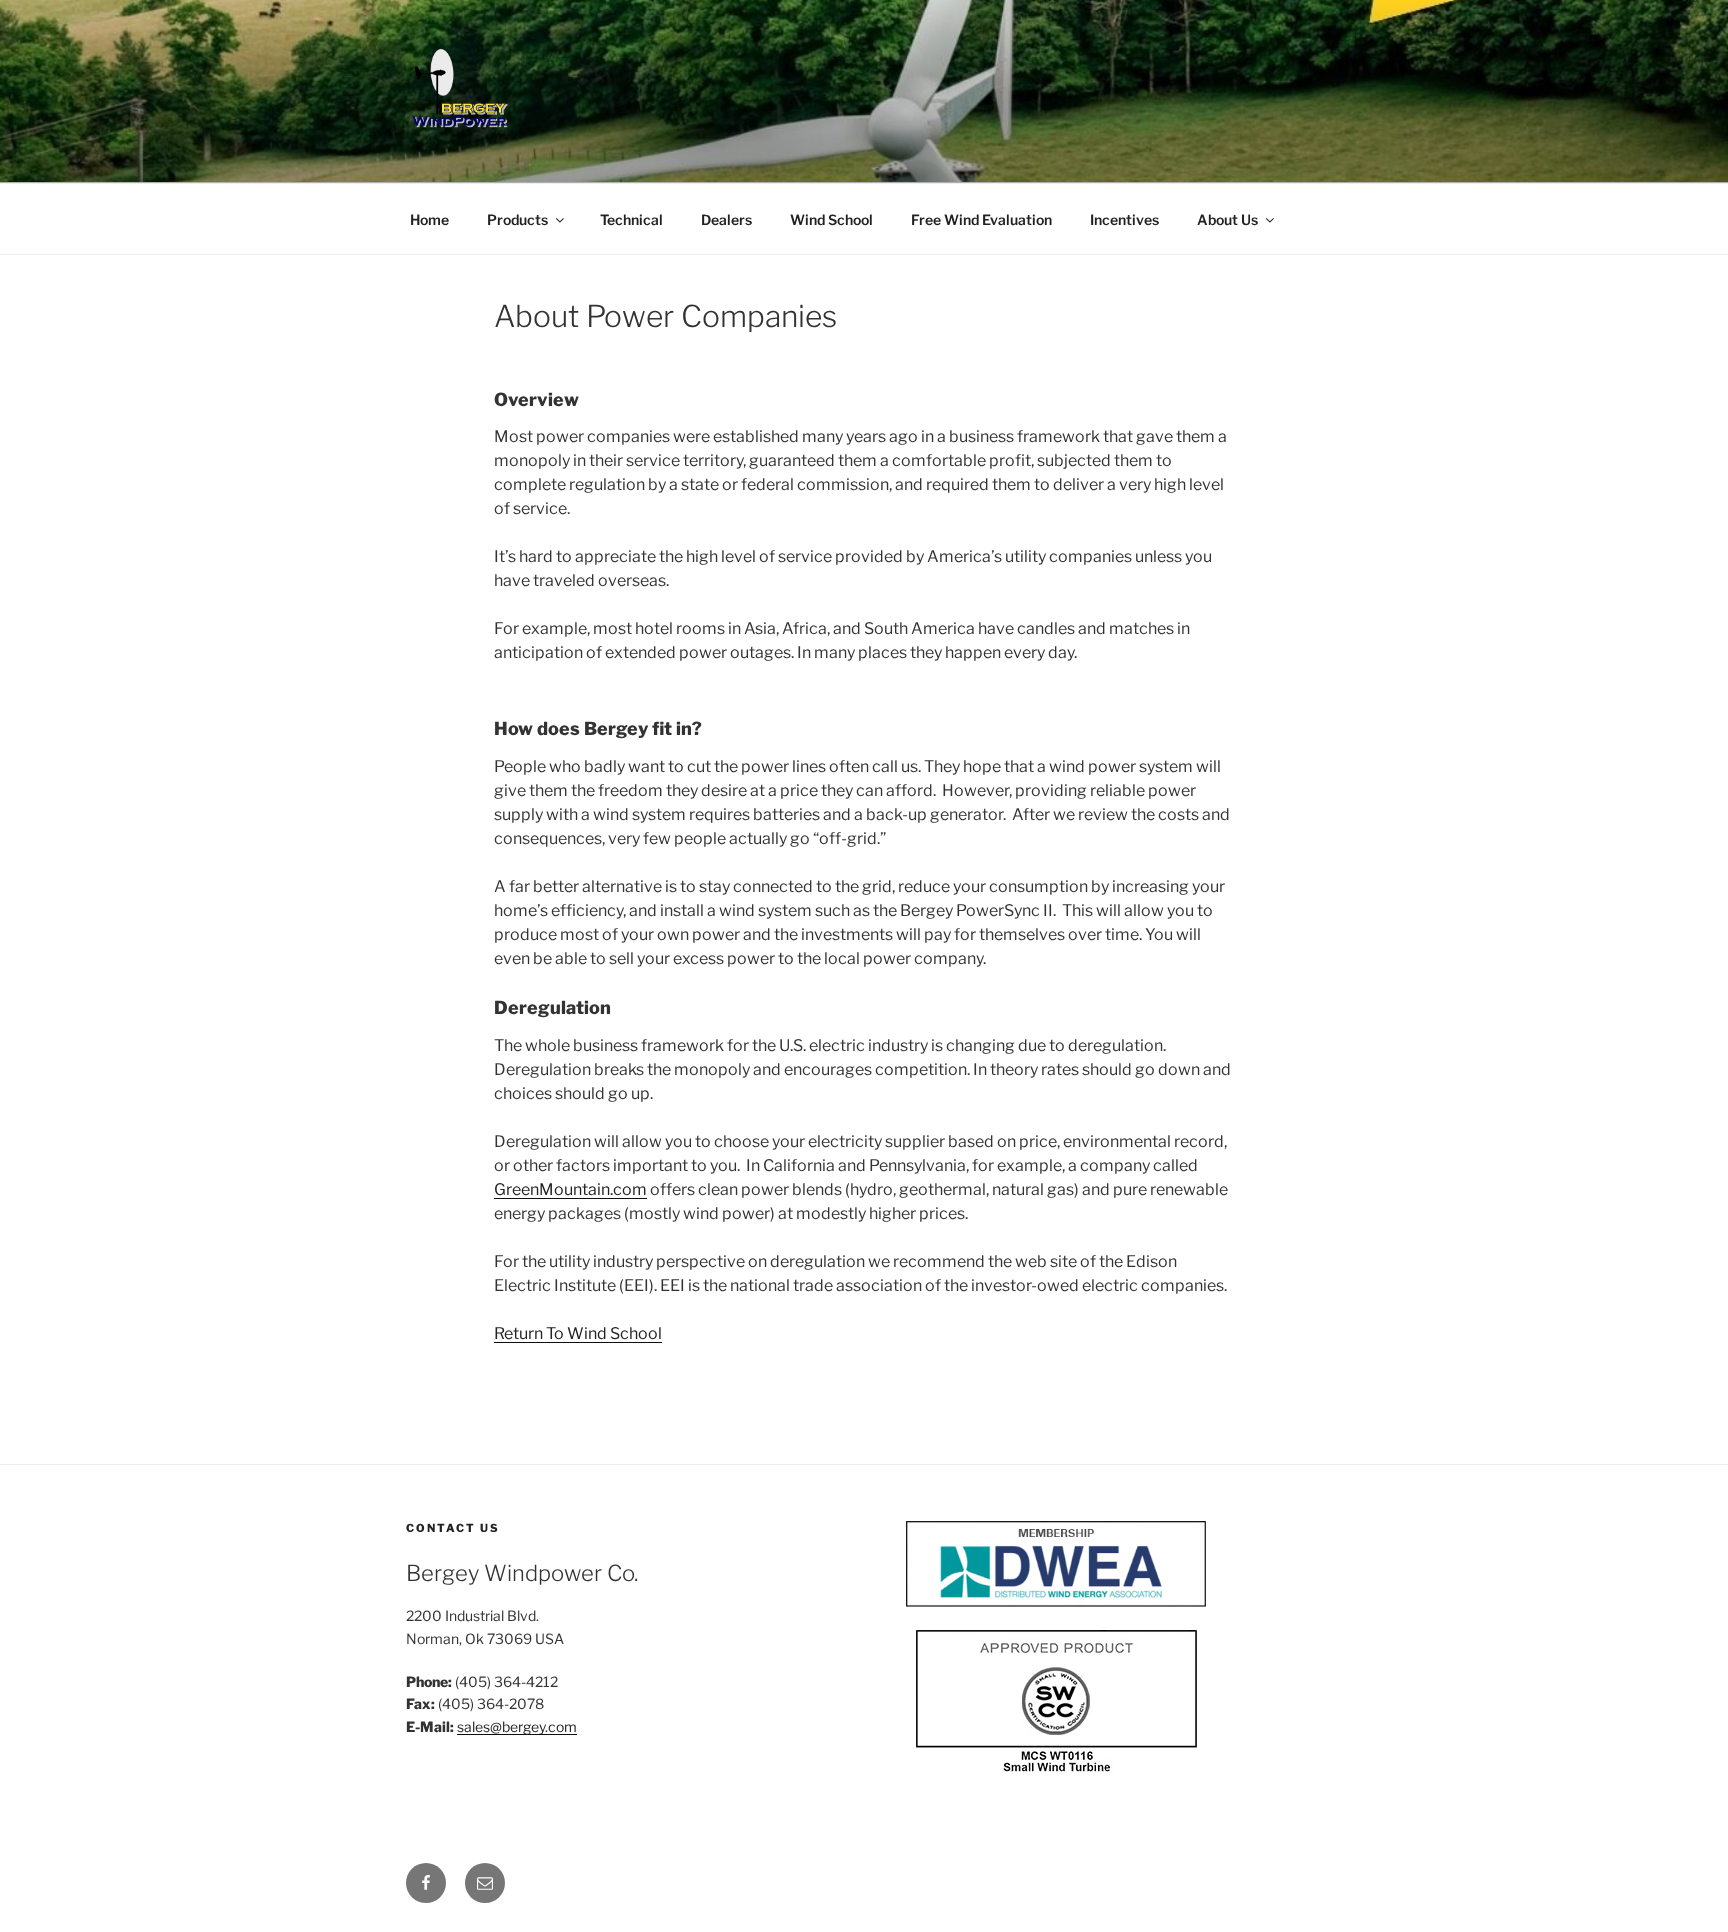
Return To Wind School (578, 1333)
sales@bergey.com (517, 1726)
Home (429, 219)
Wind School (831, 219)
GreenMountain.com (570, 1189)
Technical (631, 219)
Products (517, 219)
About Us (1227, 219)
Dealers (726, 219)
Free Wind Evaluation (981, 219)
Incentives (1124, 219)
